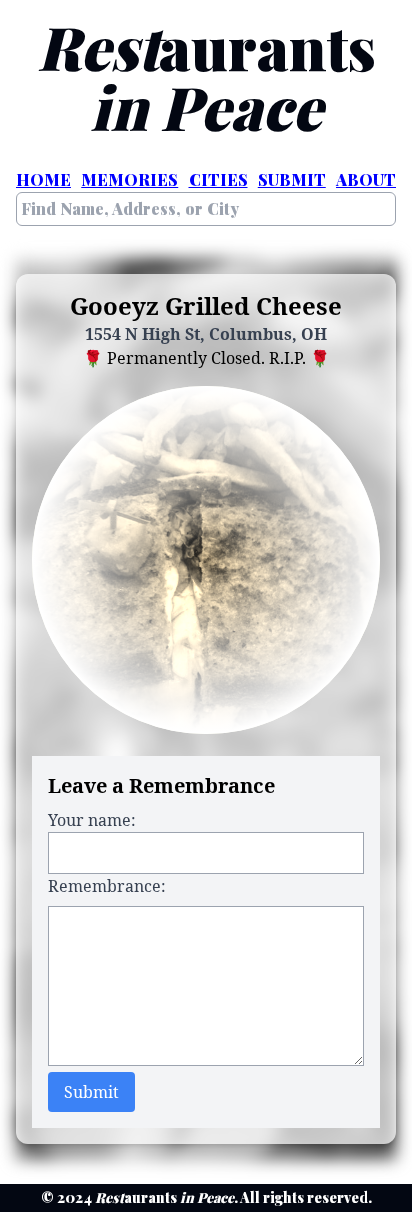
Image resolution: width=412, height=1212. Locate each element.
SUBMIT (292, 179)
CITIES (218, 179)
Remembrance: (107, 886)
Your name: (92, 820)
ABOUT (366, 179)
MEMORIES (129, 179)
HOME (43, 179)
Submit (91, 1092)
